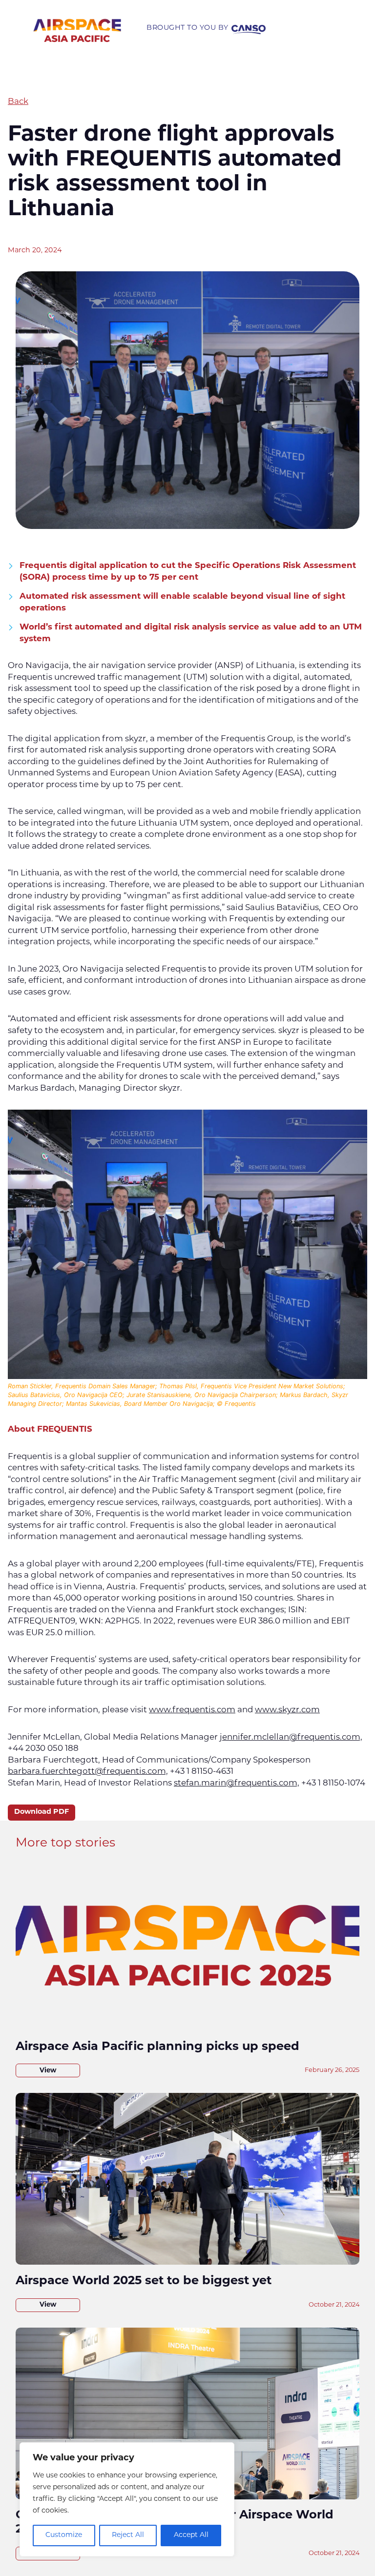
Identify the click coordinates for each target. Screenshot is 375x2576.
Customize (64, 2535)
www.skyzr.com (287, 1710)
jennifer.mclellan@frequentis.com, (291, 1737)
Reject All (128, 2535)
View (48, 2071)
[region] (127, 2499)
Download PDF (42, 1812)
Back (18, 102)
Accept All (191, 2535)
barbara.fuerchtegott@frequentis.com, (88, 1772)
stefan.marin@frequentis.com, (237, 1783)
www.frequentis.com (192, 1710)
